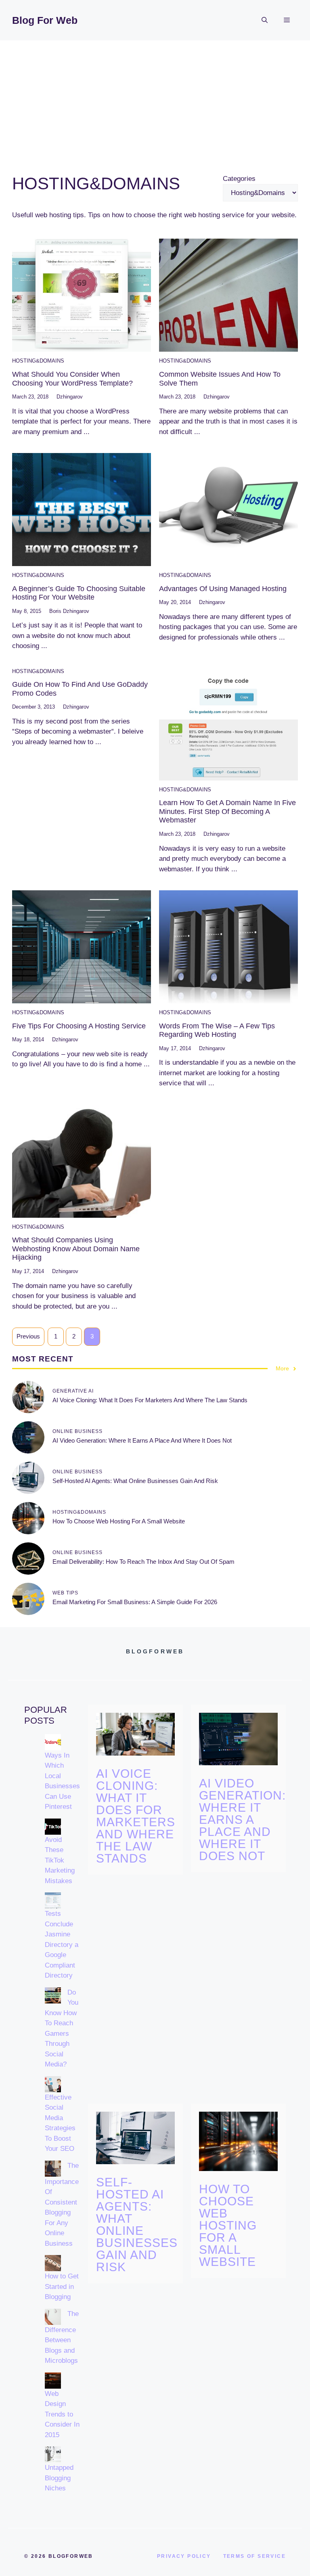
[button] (265, 20)
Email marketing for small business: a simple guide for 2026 (135, 1602)
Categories (239, 179)
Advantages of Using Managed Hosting (223, 589)
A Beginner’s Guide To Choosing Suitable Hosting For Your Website (79, 593)
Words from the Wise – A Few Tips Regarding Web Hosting (217, 1030)
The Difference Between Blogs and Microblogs (62, 2337)
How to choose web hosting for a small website (119, 1521)
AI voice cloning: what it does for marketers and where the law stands (150, 1400)
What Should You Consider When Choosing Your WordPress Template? (72, 379)
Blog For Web (45, 20)
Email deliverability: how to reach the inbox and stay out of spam (143, 1562)
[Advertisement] (155, 101)
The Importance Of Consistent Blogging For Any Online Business (62, 2205)
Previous (28, 1336)
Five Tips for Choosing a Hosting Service (79, 1026)
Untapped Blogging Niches (59, 2478)
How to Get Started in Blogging (62, 2287)
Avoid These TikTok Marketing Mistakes (60, 1860)
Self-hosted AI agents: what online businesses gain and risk (135, 1481)
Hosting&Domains (38, 361)
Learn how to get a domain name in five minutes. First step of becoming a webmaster (227, 811)
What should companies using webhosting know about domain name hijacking (76, 1249)
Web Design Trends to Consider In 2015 (62, 2414)
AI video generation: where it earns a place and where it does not (142, 1440)
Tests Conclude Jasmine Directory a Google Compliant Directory (62, 1945)
